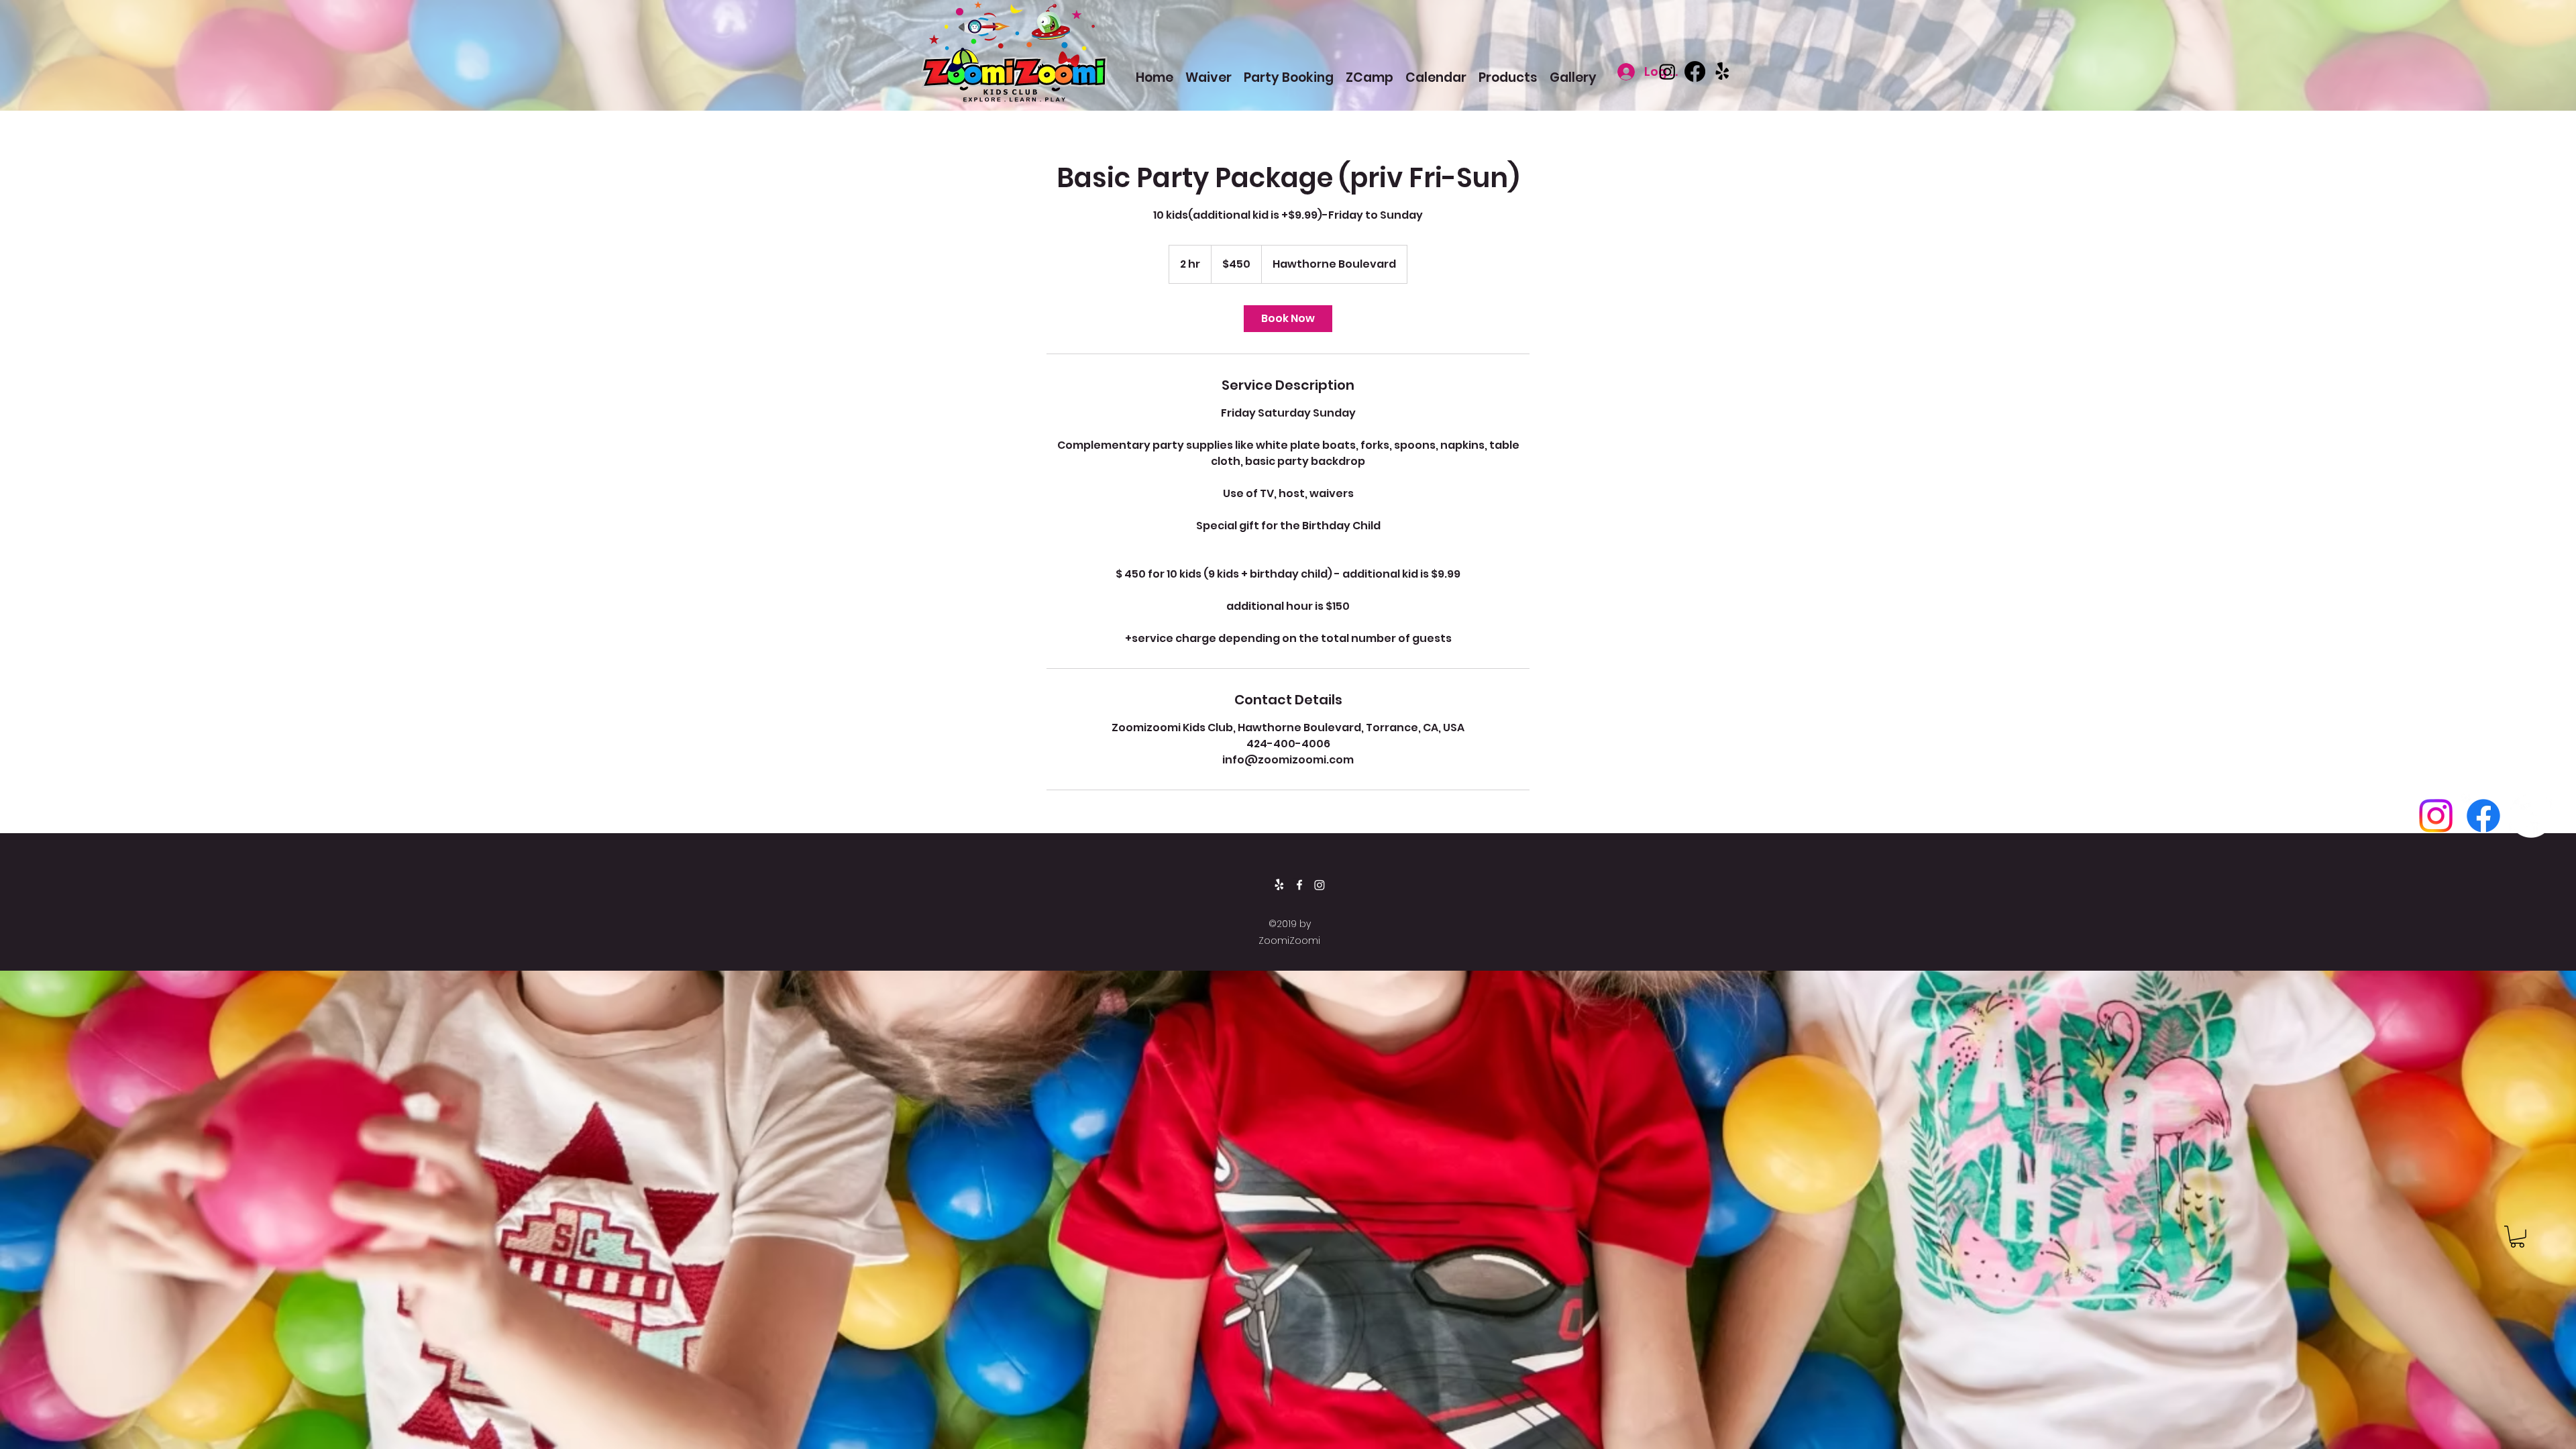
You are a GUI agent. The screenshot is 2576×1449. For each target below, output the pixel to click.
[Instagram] (1667, 71)
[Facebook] (1695, 71)
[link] (1288, 319)
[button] (2517, 1237)
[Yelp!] (1722, 71)
